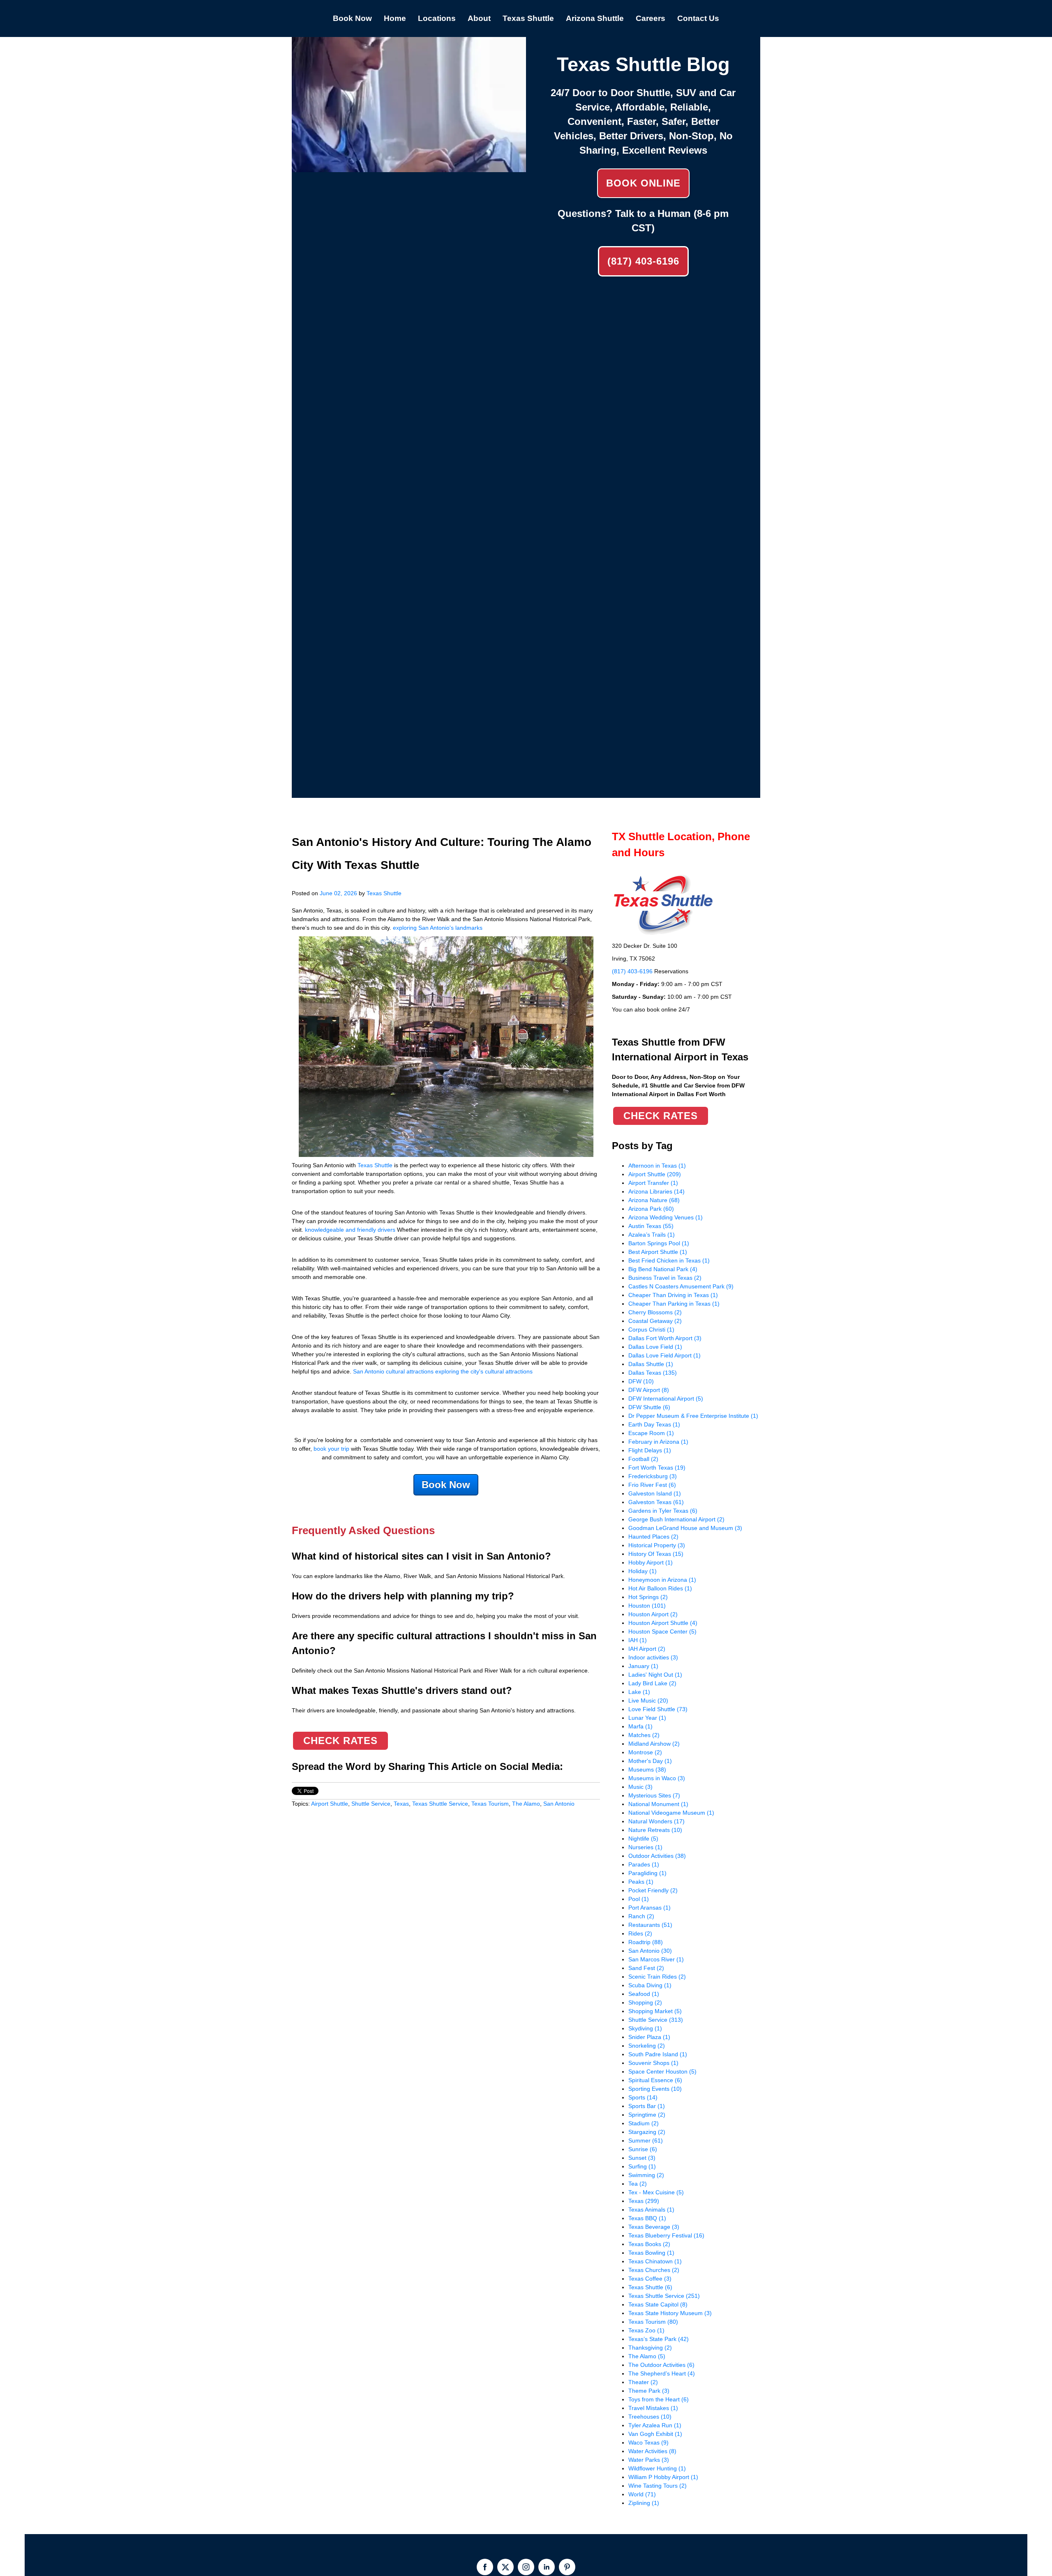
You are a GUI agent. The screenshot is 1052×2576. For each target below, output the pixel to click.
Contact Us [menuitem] (698, 18)
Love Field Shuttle (658, 1709)
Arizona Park (651, 1209)
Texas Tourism (490, 1804)
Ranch (641, 1916)
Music (640, 1787)
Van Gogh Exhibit (655, 2434)
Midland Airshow (654, 1744)
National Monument (658, 1804)
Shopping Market (655, 2011)
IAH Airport (647, 1649)
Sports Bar (647, 2106)
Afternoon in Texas (657, 1166)
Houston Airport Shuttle (663, 1623)
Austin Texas (651, 1226)
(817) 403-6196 (643, 261)
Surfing (642, 2166)
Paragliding (647, 1873)
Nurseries (645, 1847)
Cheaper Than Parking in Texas (674, 1304)
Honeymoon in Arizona (662, 1580)
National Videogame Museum (671, 1813)
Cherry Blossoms (655, 1312)
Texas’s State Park (659, 2339)
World (642, 2494)
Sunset (642, 2158)
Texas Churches (654, 2270)
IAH (638, 1640)
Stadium (644, 2123)
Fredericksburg (653, 1476)
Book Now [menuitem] (352, 18)
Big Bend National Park (663, 1269)
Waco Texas (648, 2442)
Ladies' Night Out (655, 1675)
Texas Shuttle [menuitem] (528, 18)
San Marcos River (656, 1959)
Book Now (446, 1485)
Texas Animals (651, 2210)
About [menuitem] (479, 18)
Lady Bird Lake (652, 1683)
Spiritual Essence (655, 2080)
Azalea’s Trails (652, 1235)
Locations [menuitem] (437, 18)
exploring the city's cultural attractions (484, 1371)
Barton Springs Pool (659, 1243)
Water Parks (649, 2460)
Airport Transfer (653, 1183)
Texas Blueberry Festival (666, 2235)
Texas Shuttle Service (440, 1804)
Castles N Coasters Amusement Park (681, 1286)
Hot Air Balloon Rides (660, 1588)
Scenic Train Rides (657, 1977)
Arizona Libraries (656, 1191)
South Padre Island (658, 2054)
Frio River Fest (652, 1485)
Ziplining (644, 2503)
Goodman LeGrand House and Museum (685, 1528)
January (643, 1666)
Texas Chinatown (655, 2261)
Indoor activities (653, 1657)
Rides (640, 1933)
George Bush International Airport (676, 1519)
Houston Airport (653, 1614)
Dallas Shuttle (651, 1364)
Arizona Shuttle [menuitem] (595, 18)
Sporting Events (655, 2089)
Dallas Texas (653, 1373)
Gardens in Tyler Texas (663, 1511)
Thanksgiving (650, 2348)
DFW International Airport (666, 1399)
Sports (643, 2097)
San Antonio (559, 1804)
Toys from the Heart (659, 2399)
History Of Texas (656, 1554)
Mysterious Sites (654, 1795)
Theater (643, 2382)
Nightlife (643, 1839)
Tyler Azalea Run (655, 2425)
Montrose (645, 1752)
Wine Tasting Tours (657, 2486)
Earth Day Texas (654, 1424)
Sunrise (643, 2149)
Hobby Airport (651, 1562)
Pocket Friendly (653, 1890)
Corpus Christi (651, 1329)
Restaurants (650, 1925)
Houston (647, 1606)
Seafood (644, 1994)
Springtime (647, 2115)
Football (643, 1459)
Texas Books (649, 2244)
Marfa (640, 1726)
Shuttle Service (371, 1804)
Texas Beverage (654, 2227)
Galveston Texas (656, 1502)
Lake (639, 1692)
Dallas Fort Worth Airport (665, 1338)
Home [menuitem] (395, 18)
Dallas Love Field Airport (664, 1355)
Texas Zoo (646, 2330)
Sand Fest (646, 1968)
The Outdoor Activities (661, 2365)
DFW (641, 1381)
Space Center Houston (662, 2071)
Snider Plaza (649, 2037)
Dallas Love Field (655, 1347)
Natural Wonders (656, 1821)
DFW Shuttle (649, 1407)
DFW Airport (649, 1390)
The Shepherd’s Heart (662, 2373)
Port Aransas (649, 1908)
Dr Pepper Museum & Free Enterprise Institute (693, 1416)
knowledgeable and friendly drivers (350, 1230)
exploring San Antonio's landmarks (438, 928)
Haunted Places (653, 1537)
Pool (639, 1899)
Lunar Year (647, 1718)
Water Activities (652, 2451)
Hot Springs (648, 1597)
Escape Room (651, 1433)
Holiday (643, 1571)
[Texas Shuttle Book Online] (409, 168)
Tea (638, 2184)
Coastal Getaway (655, 1321)
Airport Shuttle (330, 1804)
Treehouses (650, 2417)
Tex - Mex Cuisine (656, 2192)
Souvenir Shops (653, 2063)
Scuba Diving (650, 1985)
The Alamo (526, 1804)
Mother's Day (650, 1761)
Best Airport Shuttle (658, 1252)
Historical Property (657, 1545)
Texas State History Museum (670, 2313)
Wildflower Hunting (657, 2468)
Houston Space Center (662, 1631)
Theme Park (649, 2391)
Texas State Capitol (658, 2304)
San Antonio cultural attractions (393, 1371)
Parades (644, 1864)
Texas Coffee (650, 2279)
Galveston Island (655, 1493)
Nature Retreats (655, 1830)
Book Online (643, 183)
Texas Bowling (651, 2253)
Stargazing (647, 2132)
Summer (646, 2141)
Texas (401, 1804)
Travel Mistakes (653, 2408)
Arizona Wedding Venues (666, 1217)
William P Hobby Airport (663, 2477)
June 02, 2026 (338, 893)
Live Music (648, 1700)
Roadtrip (646, 1942)
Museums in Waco (657, 1778)
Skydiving (645, 2028)
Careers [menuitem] (651, 18)
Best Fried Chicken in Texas (669, 1260)
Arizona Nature (654, 1200)
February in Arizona (658, 1442)
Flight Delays (650, 1450)
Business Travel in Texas (665, 1278)
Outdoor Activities (657, 1856)
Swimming (646, 2175)
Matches (644, 1735)
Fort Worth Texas (657, 1468)
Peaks (641, 1882)
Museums (647, 1770)
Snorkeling (647, 2046)
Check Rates (340, 1741)
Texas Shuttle (384, 893)
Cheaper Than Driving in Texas (673, 1295)
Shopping (645, 2002)
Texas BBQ (647, 2218)
